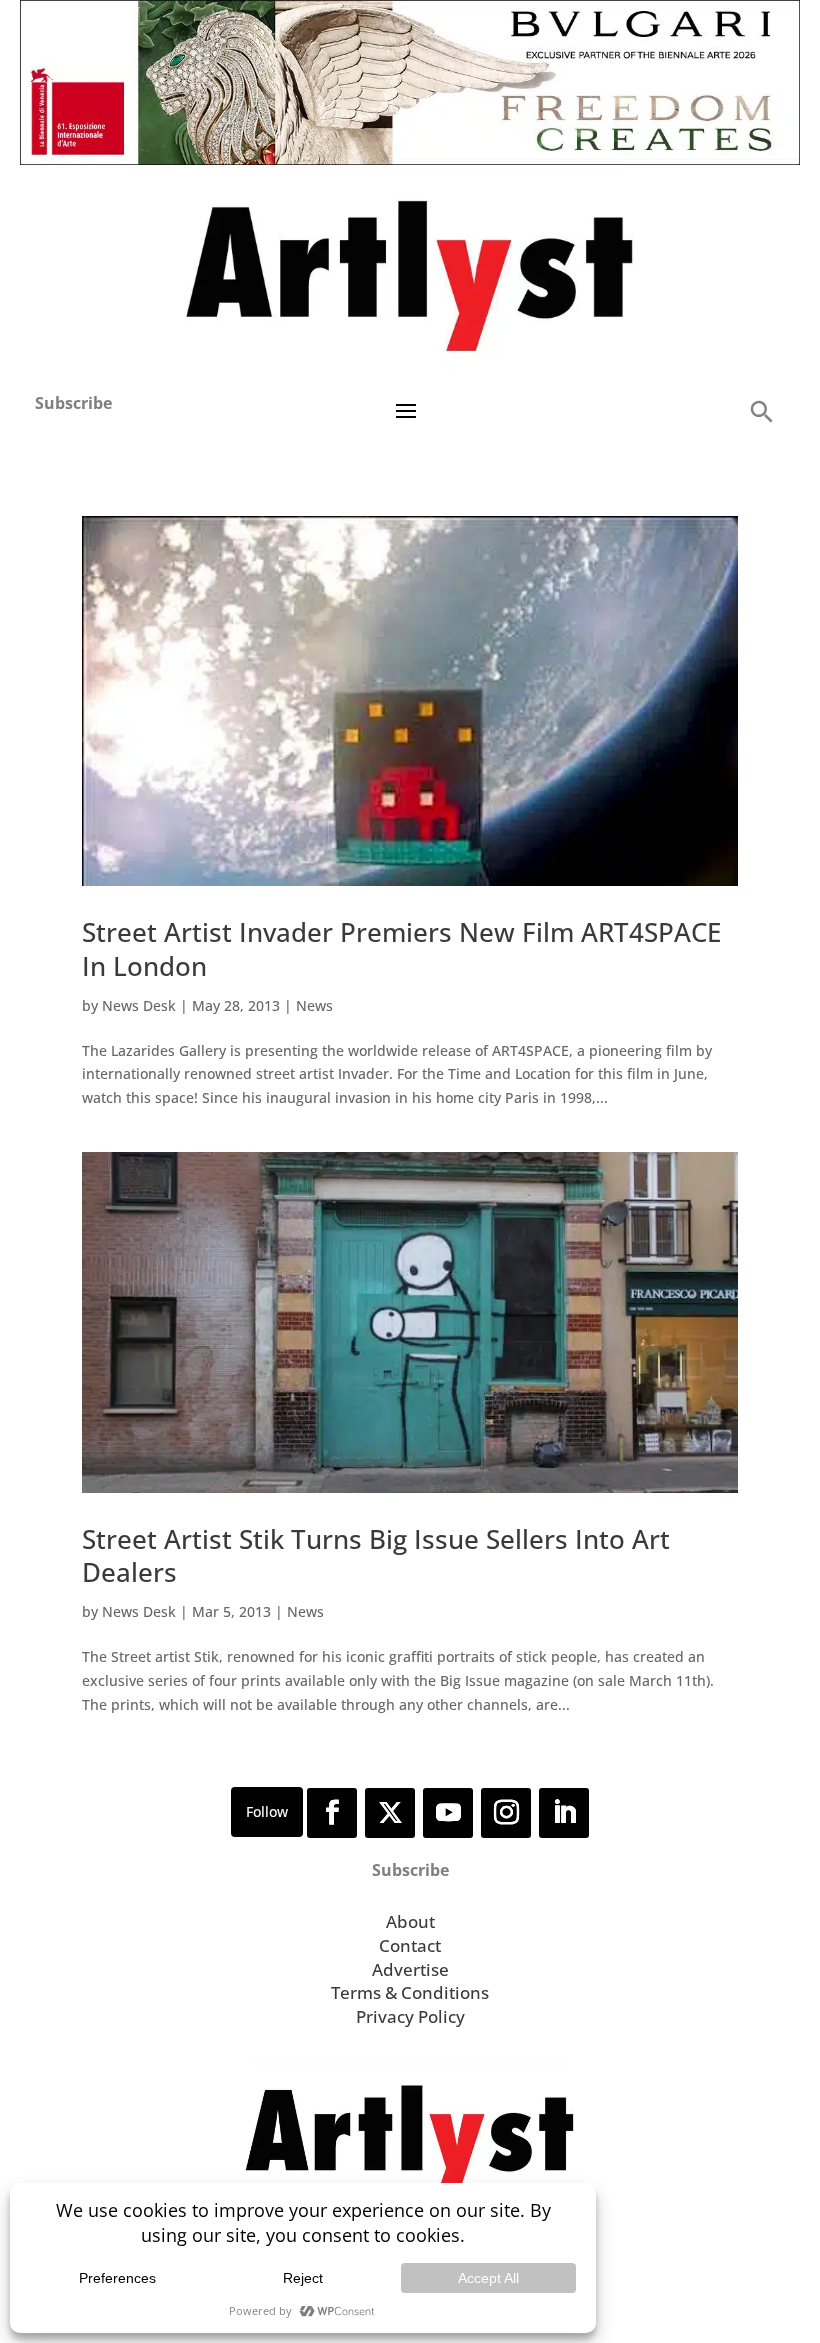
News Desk (139, 1005)
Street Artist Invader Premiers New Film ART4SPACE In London (401, 949)
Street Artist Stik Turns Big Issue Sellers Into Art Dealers (376, 1556)
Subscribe (73, 403)
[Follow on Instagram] (506, 1813)
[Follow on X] (390, 1813)
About (410, 1921)
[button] (761, 410)
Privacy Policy (410, 2016)
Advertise (410, 1969)
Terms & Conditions (410, 1992)
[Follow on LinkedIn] (564, 1813)
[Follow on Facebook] (332, 1813)
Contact (410, 1945)
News (314, 1005)
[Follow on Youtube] (448, 1813)
